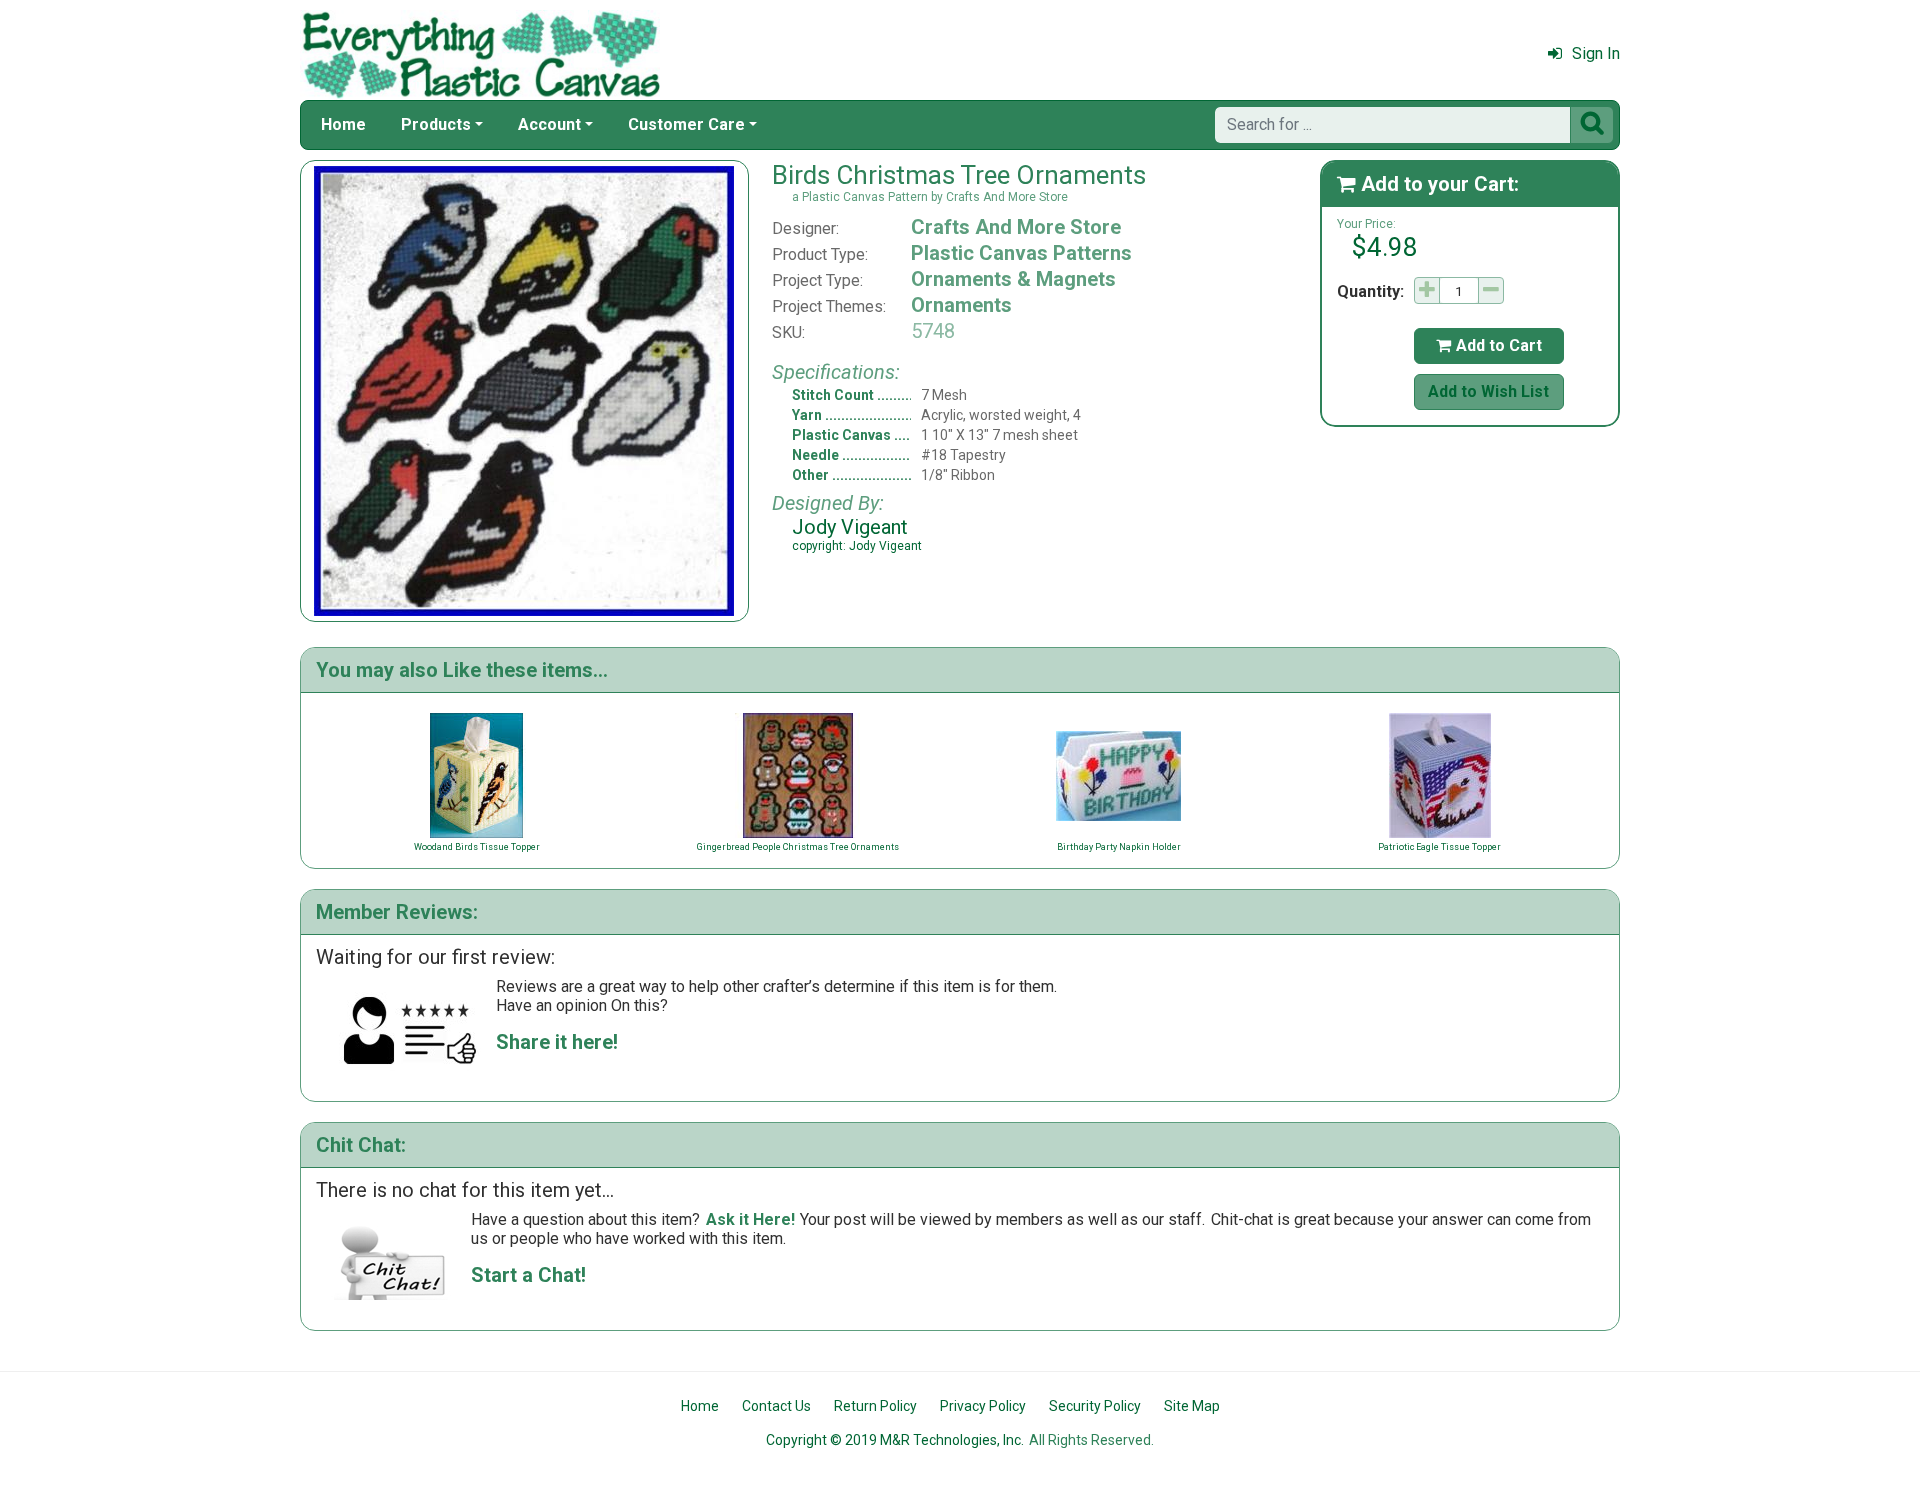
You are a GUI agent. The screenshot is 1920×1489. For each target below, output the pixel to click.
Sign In (1596, 53)
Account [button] (549, 124)
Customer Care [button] (686, 124)
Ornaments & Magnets (1013, 279)
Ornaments (961, 305)
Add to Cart (1489, 345)
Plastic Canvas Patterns (1021, 253)
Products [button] (436, 124)
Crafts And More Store (1016, 227)
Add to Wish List (1488, 391)
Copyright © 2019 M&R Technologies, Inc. (895, 1440)
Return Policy (875, 1406)
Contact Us (776, 1406)
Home (343, 124)
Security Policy (1095, 1406)
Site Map (1192, 1406)
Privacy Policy (983, 1406)
